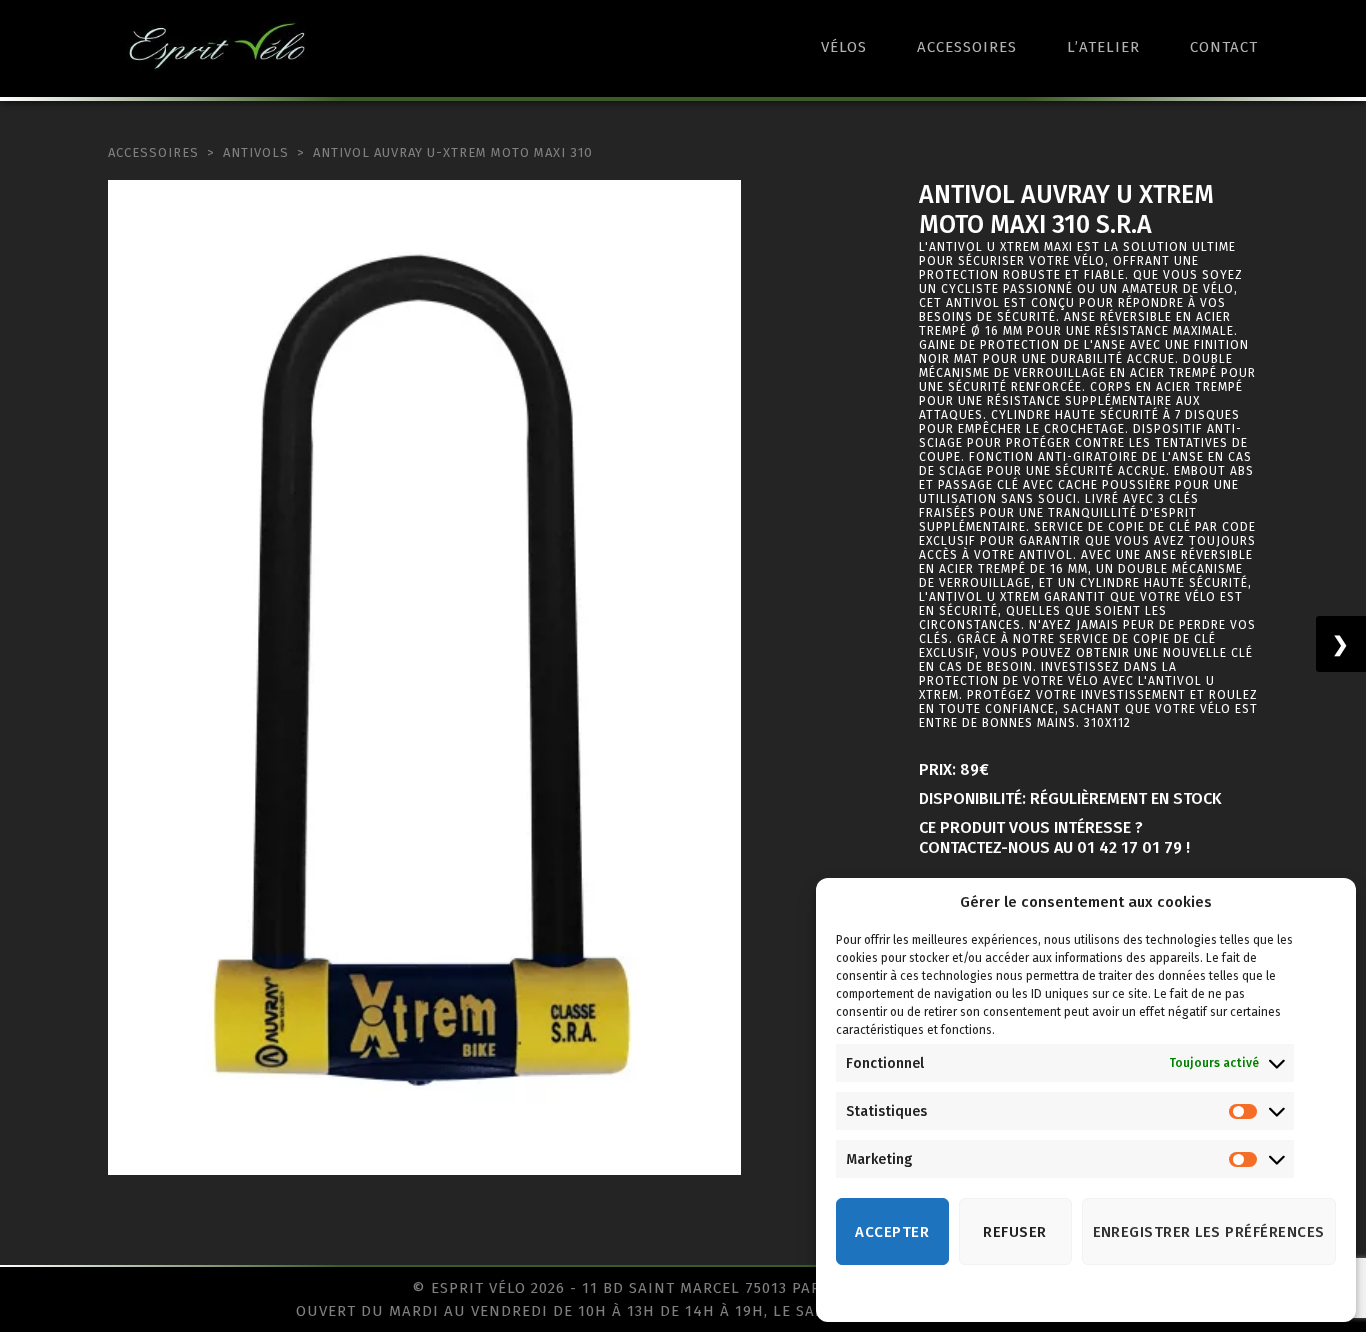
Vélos (844, 47)
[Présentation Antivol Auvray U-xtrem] (424, 677)
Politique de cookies (1066, 1295)
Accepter (892, 1232)
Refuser (1015, 1232)
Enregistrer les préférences (1209, 1232)
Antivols (256, 152)
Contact (1224, 47)
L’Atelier (1103, 47)
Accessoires (967, 47)
